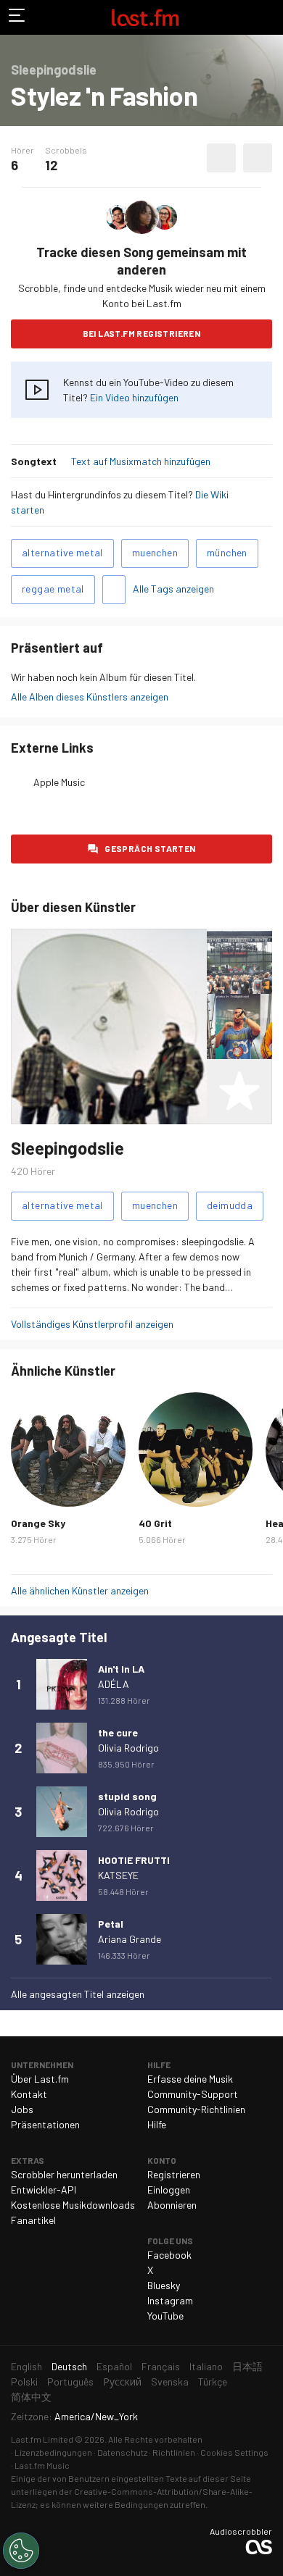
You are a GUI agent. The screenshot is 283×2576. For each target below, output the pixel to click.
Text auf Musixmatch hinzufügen (141, 461)
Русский (122, 2381)
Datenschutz (122, 2452)
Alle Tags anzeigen (173, 589)
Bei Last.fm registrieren (142, 333)
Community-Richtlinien (196, 2109)
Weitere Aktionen (258, 158)
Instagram (170, 2300)
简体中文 (31, 2397)
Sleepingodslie (67, 1148)
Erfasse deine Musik (190, 2079)
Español (114, 2366)
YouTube (165, 2316)
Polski (24, 2381)
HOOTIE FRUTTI (134, 1860)
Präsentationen (45, 2124)
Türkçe (213, 2381)
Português (70, 2381)
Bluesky (164, 2285)
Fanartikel (33, 2220)
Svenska (170, 2381)
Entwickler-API (44, 2190)
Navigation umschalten (17, 17)
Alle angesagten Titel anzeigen (78, 1994)
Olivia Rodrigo (128, 1748)
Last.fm (145, 17)
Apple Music (59, 782)
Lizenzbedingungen (53, 2452)
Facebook (169, 2255)
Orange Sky (38, 1523)
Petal (111, 1924)
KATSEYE (118, 1875)
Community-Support (193, 2094)
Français (161, 2366)
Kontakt (29, 2094)
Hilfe (157, 2124)
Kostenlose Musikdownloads (73, 2205)
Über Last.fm (40, 2079)
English (26, 2366)
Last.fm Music (42, 2465)
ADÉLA (114, 1684)
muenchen (155, 552)
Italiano (206, 2366)
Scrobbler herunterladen (64, 2174)
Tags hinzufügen (114, 590)
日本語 (247, 2366)
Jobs (22, 2109)
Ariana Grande (130, 1939)
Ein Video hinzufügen (134, 397)
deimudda (230, 1205)
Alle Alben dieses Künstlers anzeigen (90, 697)
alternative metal (62, 552)
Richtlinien (174, 2452)
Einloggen (169, 2190)
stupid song (127, 1796)
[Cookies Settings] (21, 2551)
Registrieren (174, 2174)
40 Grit (155, 1523)
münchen (227, 552)
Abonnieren (172, 2205)
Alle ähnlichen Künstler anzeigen (80, 1590)
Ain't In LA (121, 1669)
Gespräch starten (150, 848)
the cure (118, 1732)
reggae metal (53, 589)
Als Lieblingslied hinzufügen (221, 158)
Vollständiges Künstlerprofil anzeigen (92, 1324)
